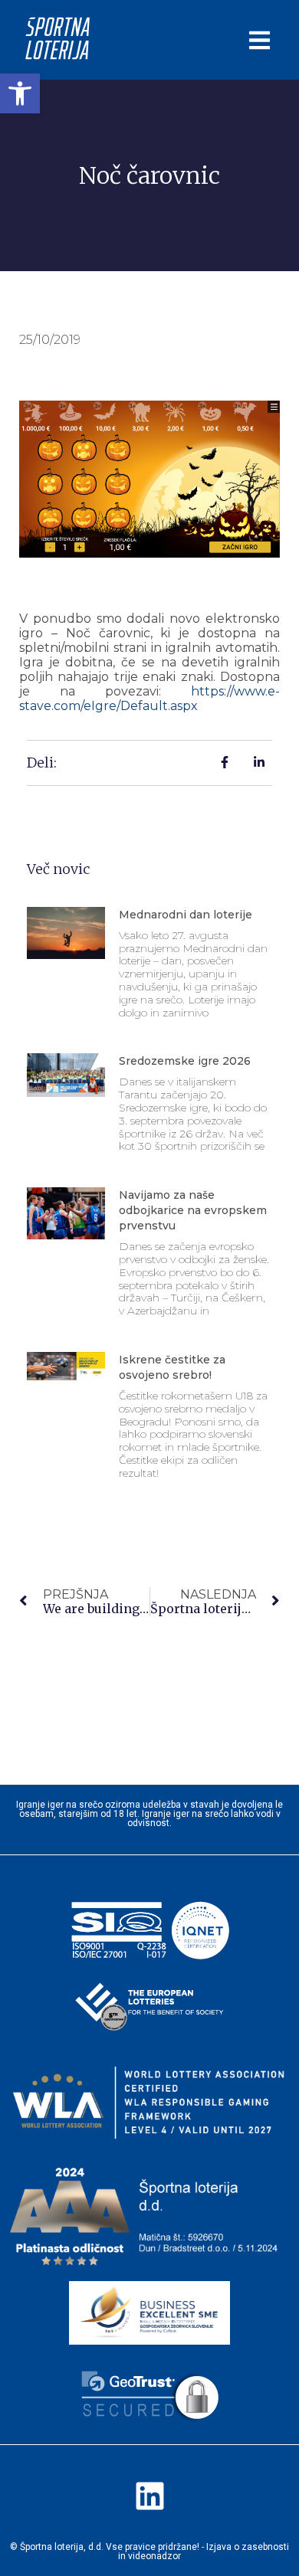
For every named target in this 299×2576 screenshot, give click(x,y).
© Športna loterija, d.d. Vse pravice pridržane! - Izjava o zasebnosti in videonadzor (149, 2551)
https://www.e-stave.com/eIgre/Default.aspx (149, 699)
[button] (20, 93)
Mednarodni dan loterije (186, 915)
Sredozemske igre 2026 (185, 1061)
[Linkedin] (149, 2496)
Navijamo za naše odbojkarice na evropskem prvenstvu (193, 1210)
